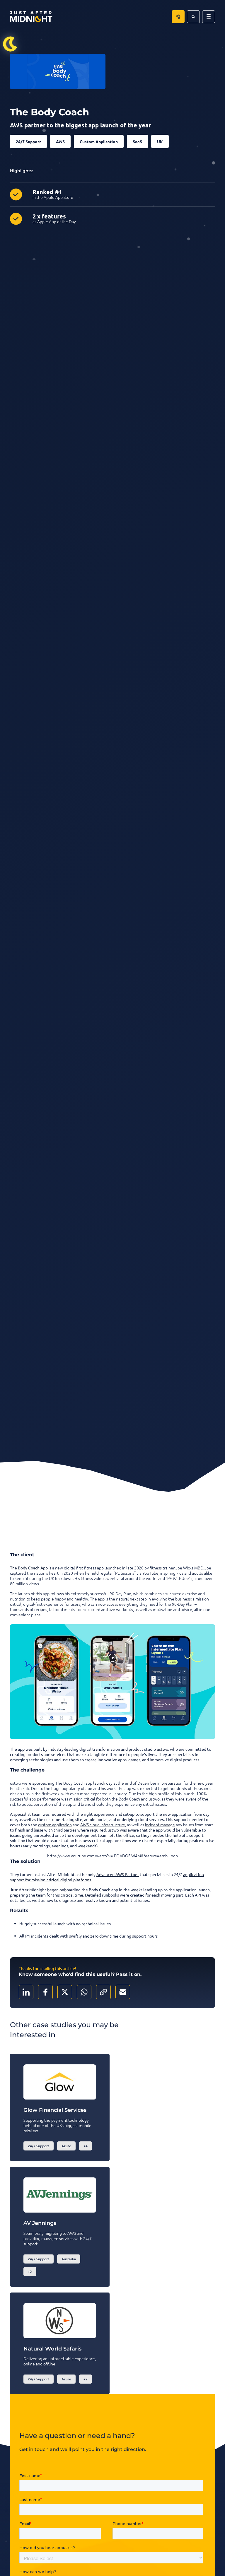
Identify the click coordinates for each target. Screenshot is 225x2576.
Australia (69, 2259)
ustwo (162, 1749)
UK (160, 141)
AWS (60, 141)
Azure (66, 2146)
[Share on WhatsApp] (84, 1992)
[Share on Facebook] (45, 1992)
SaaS (137, 141)
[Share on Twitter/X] (65, 1992)
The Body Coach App (29, 1568)
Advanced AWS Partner (118, 1874)
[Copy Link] (103, 1992)
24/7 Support (28, 141)
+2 (30, 2272)
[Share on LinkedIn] (26, 1992)
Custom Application (99, 141)
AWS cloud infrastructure (103, 1825)
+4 (86, 2146)
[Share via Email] (123, 1992)
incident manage (160, 1825)
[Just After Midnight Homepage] (31, 17)
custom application (55, 1825)
